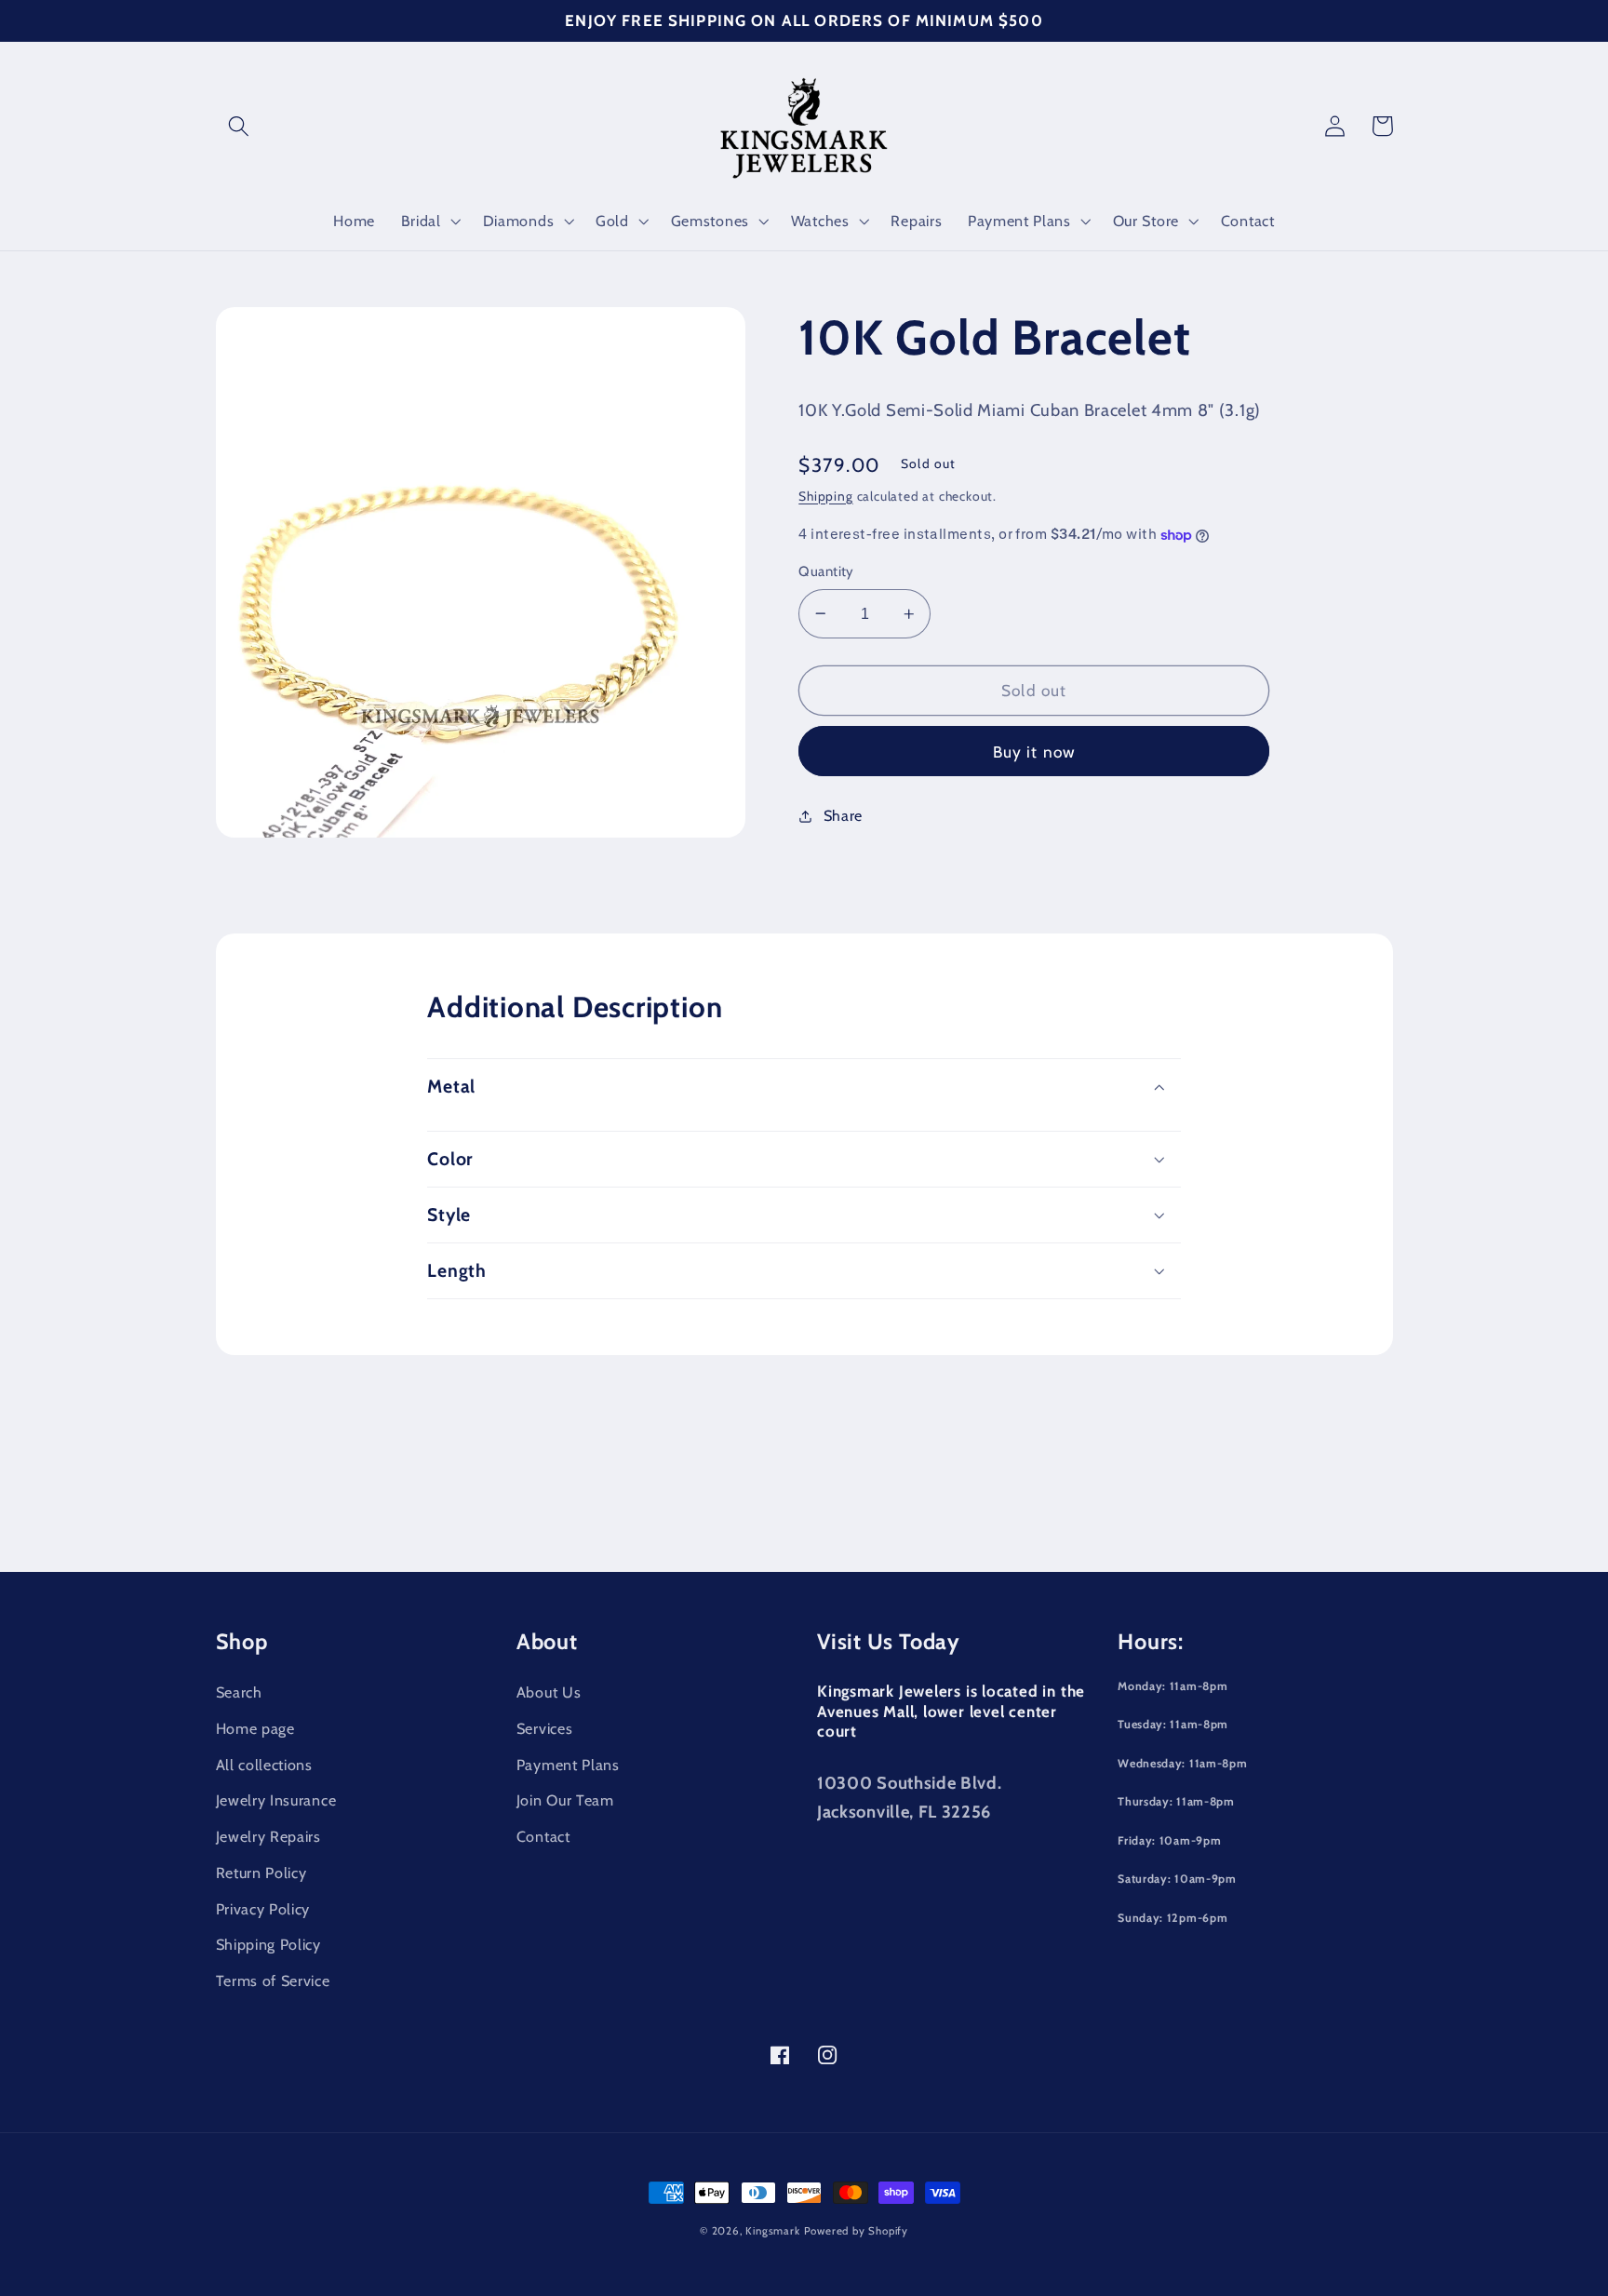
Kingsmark (772, 2231)
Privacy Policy (263, 1909)
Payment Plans (568, 1765)
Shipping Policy (268, 1944)
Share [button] (843, 815)
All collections (264, 1765)
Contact (543, 1836)
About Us (549, 1692)
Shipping (825, 496)
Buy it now (1035, 752)
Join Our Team (565, 1800)
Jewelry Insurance (276, 1800)
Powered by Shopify (857, 2231)
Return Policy (261, 1873)
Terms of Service (273, 1980)
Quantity (826, 571)
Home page (255, 1728)
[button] (240, 126)
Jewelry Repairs (268, 1836)
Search (239, 1692)
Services (545, 1728)
